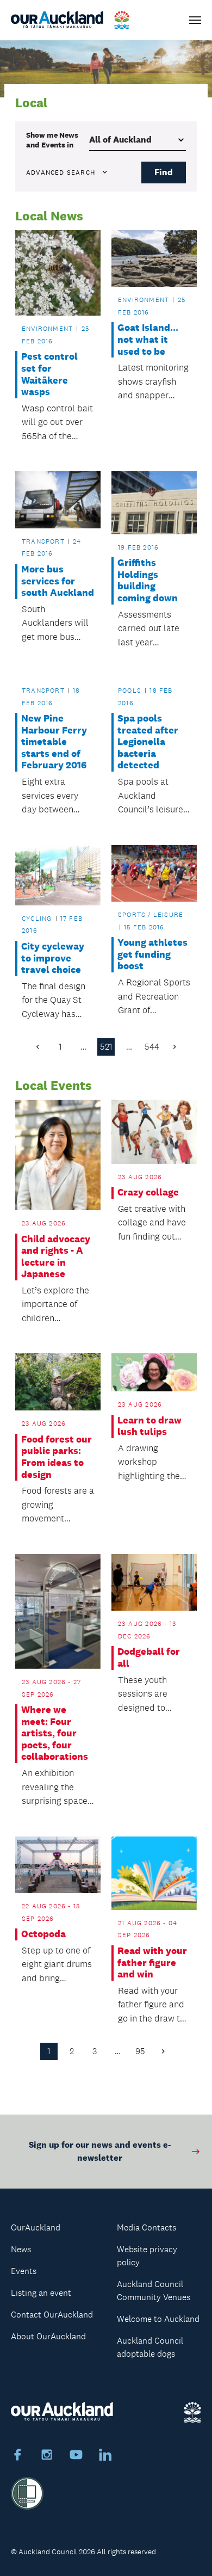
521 (106, 1047)
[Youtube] (76, 2456)
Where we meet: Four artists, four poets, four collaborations (55, 1733)
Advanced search (61, 172)
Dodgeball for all (149, 1658)
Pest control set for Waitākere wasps (49, 374)
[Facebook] (17, 2456)
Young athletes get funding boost (152, 954)
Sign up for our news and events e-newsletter (100, 2151)
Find (164, 172)
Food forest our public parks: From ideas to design (57, 1457)
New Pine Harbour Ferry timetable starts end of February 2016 (54, 742)
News (21, 2249)
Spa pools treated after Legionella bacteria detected (148, 742)
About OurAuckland (48, 2336)
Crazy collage (148, 1193)
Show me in (52, 140)
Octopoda (43, 1934)
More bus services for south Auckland (58, 581)
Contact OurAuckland (52, 2315)
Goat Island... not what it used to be (148, 340)
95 (140, 2051)
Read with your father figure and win (152, 1963)
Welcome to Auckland (158, 2319)
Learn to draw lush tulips (149, 1426)
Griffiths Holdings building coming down (148, 581)
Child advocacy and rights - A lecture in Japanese (56, 1257)
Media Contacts (146, 2227)
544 (152, 1047)
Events (24, 2271)
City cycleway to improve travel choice (53, 958)
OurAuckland (36, 2227)
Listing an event (41, 2293)
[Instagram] (47, 2456)
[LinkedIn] (105, 2456)
